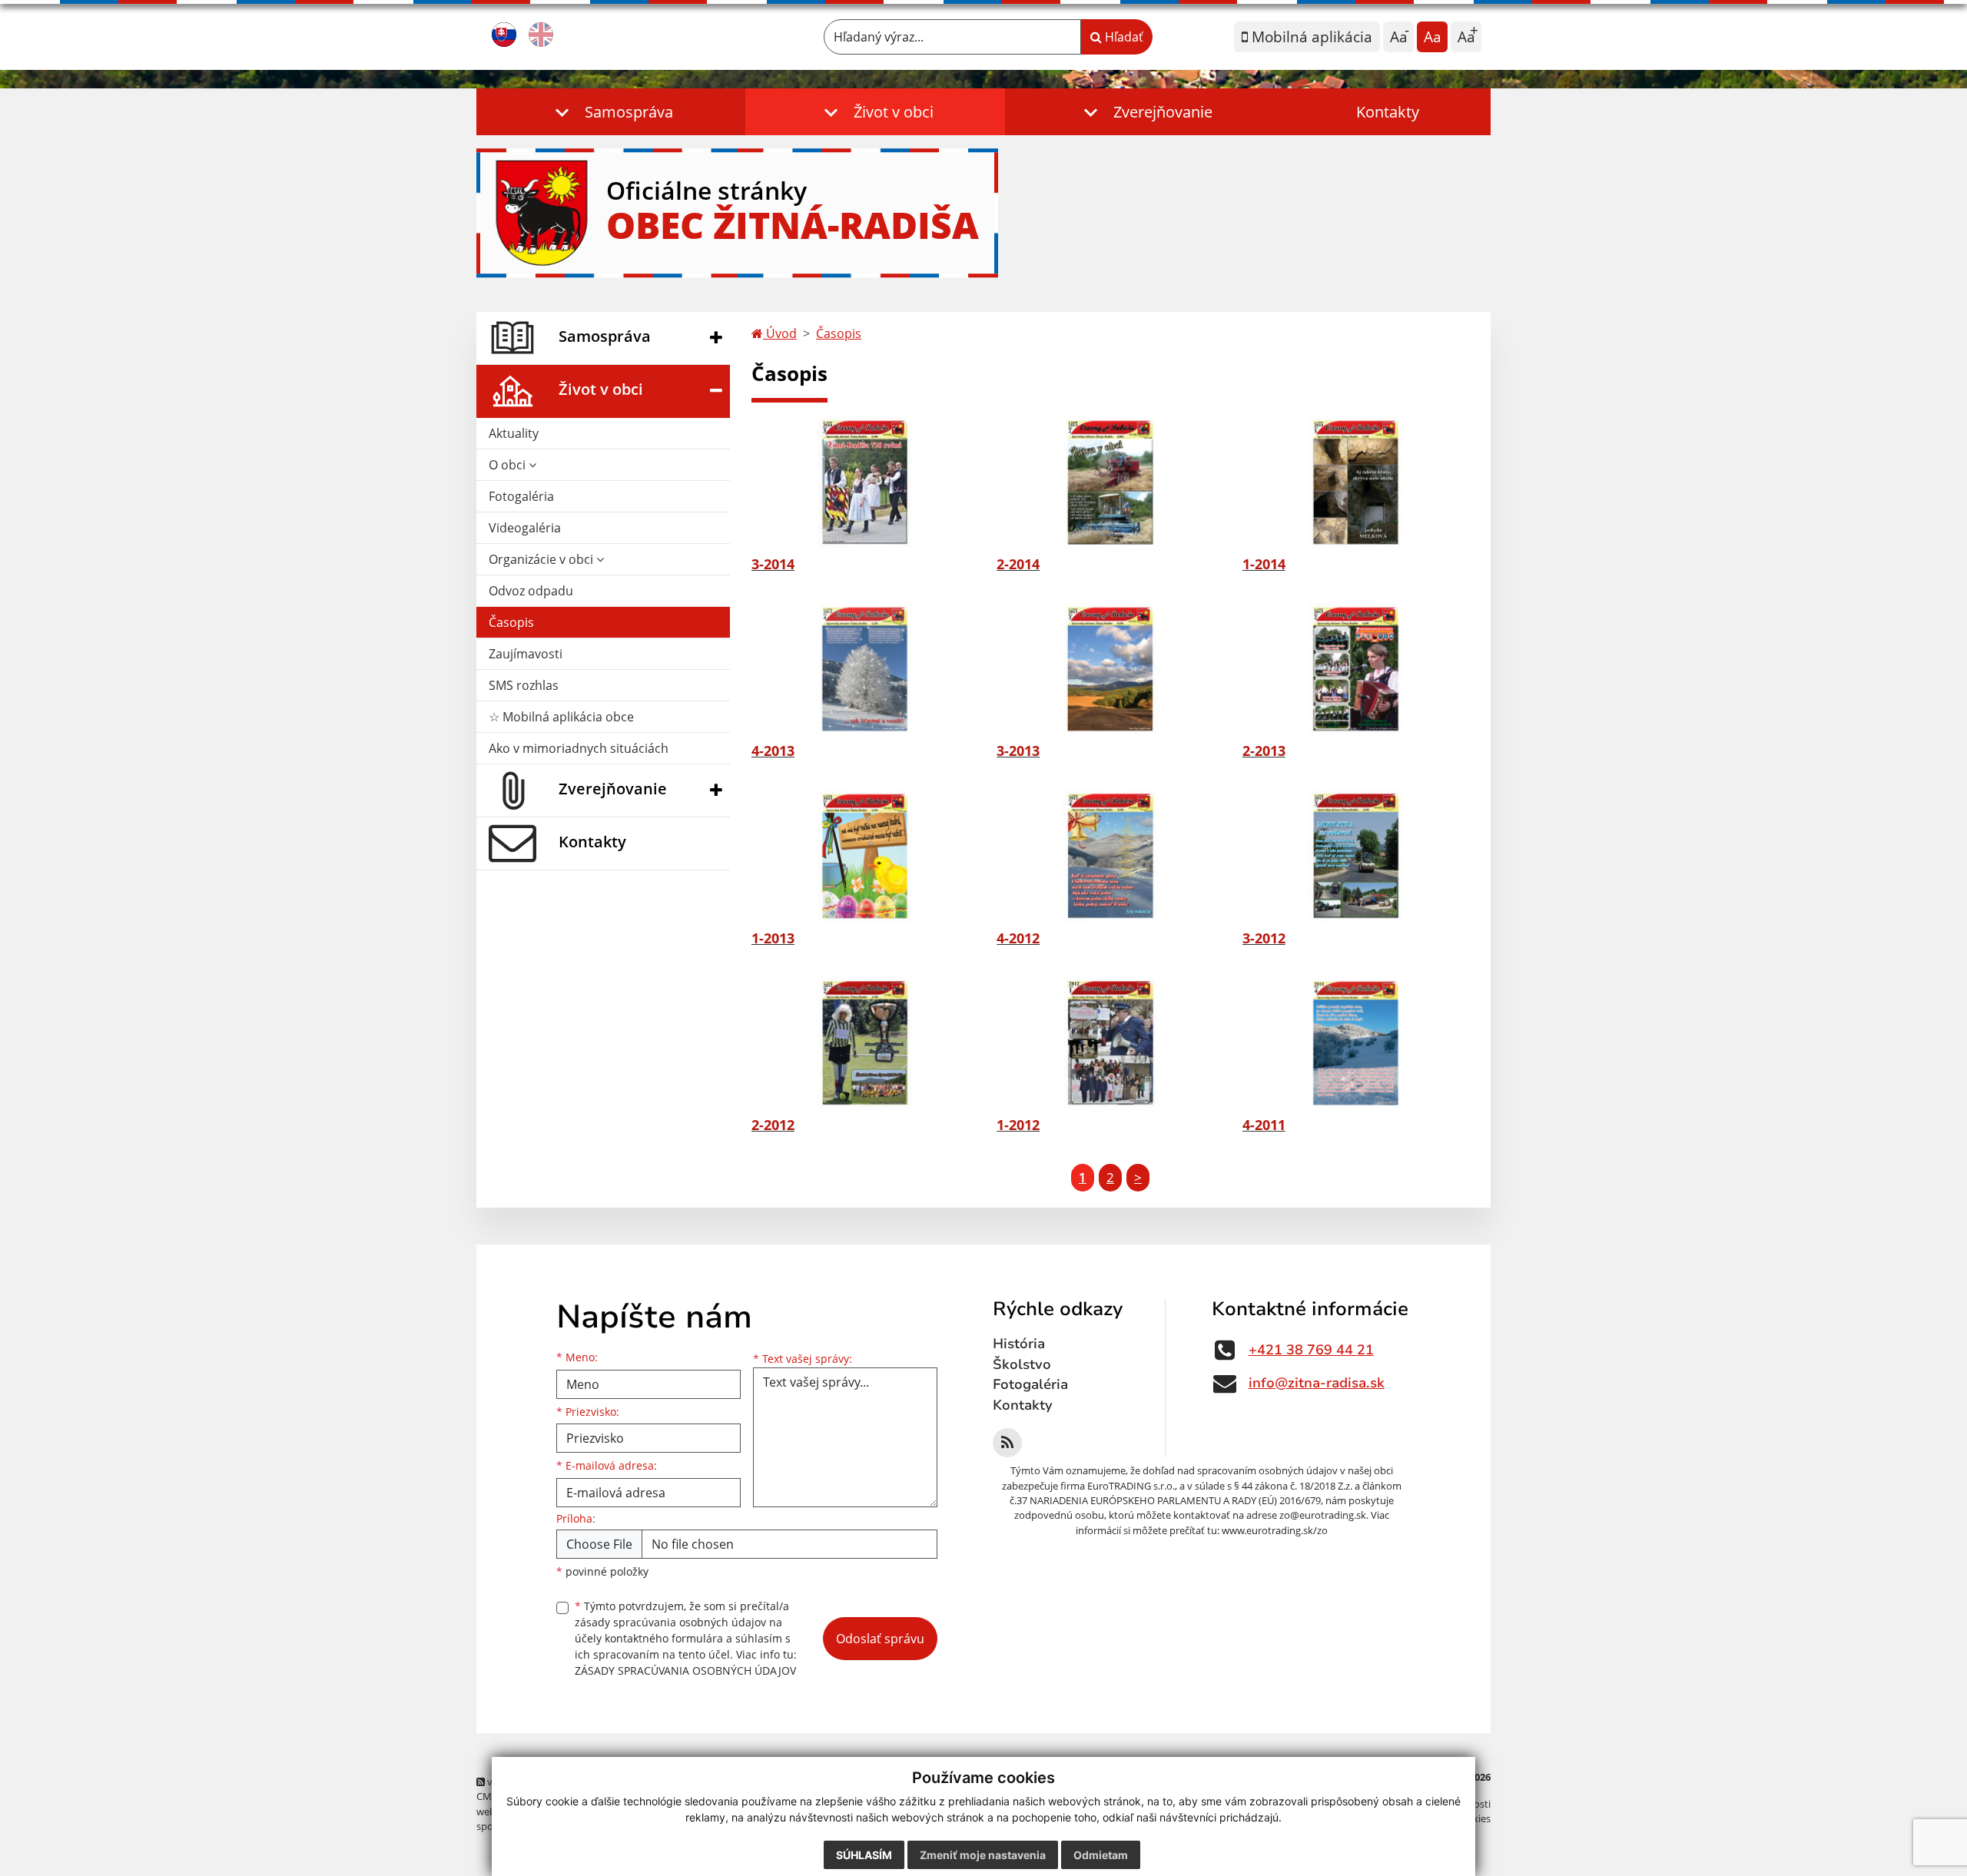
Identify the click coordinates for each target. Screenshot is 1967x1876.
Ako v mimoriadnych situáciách (579, 748)
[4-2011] (1356, 1043)
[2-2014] (1110, 482)
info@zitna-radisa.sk (1317, 1383)
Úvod (780, 333)
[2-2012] (865, 1043)
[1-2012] (1110, 1043)
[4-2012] (1110, 856)
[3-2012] (1356, 856)
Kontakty (1388, 112)
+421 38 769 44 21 (1311, 1350)
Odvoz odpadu (531, 591)
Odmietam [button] (1101, 1855)
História (1019, 1344)
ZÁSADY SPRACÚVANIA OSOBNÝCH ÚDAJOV (685, 1671)
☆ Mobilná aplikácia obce (561, 717)
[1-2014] (1356, 482)
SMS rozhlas (524, 685)
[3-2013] (1110, 669)
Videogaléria (525, 528)
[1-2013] (865, 856)
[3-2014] (865, 482)
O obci (509, 465)
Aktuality (514, 433)
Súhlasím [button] (864, 1855)
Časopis (511, 622)
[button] (611, 112)
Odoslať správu (880, 1639)
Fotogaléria (521, 496)
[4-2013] (865, 669)
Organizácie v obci (542, 559)
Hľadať (1123, 37)
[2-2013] (1356, 669)
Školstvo (1022, 1364)
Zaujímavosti (526, 654)
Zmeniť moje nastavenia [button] (983, 1855)
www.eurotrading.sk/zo (1275, 1530)
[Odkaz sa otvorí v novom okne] (1007, 1443)
